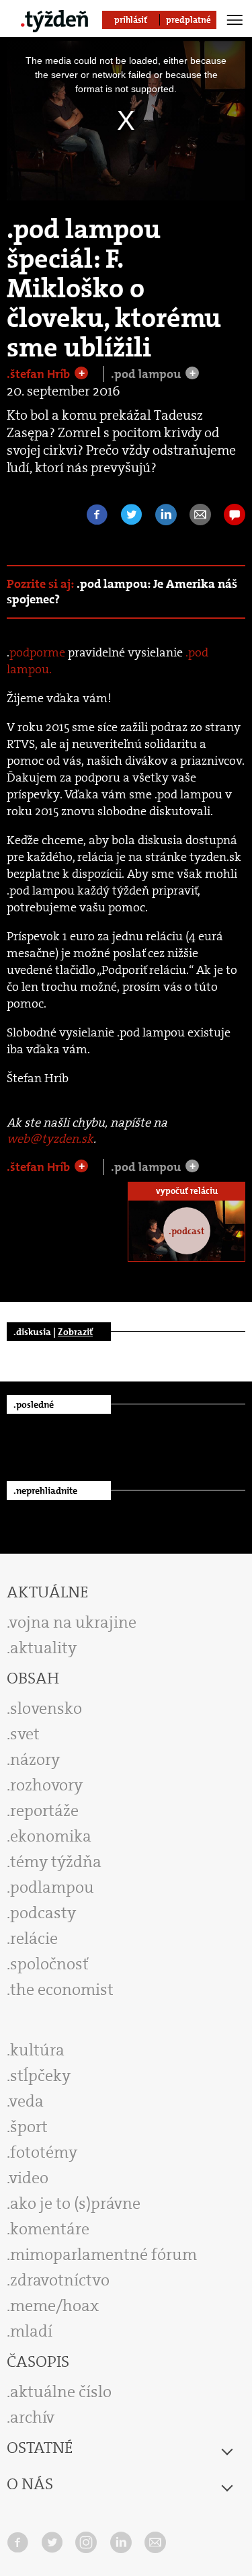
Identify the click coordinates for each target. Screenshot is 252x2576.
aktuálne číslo (61, 2392)
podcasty (43, 1913)
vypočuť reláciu (187, 1191)
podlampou (52, 1887)
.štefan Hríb (40, 374)
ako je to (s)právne (75, 2203)
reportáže (44, 1811)
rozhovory (46, 1785)
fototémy (44, 2152)
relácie (34, 1938)
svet (25, 1734)
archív (32, 2417)
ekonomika (51, 1836)
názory (35, 1759)
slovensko (46, 1708)
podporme (37, 652)
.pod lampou (147, 374)
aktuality (43, 1648)
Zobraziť (75, 1332)
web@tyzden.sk (50, 1139)
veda (27, 2101)
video (29, 2178)
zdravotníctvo (60, 2280)
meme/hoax (54, 2306)
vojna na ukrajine (73, 1622)
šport (29, 2127)
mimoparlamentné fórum (103, 2255)
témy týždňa (56, 1862)
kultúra (37, 2050)
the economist (62, 1990)
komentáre (50, 2229)
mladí (31, 2331)
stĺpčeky (40, 2076)
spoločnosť (49, 1964)
